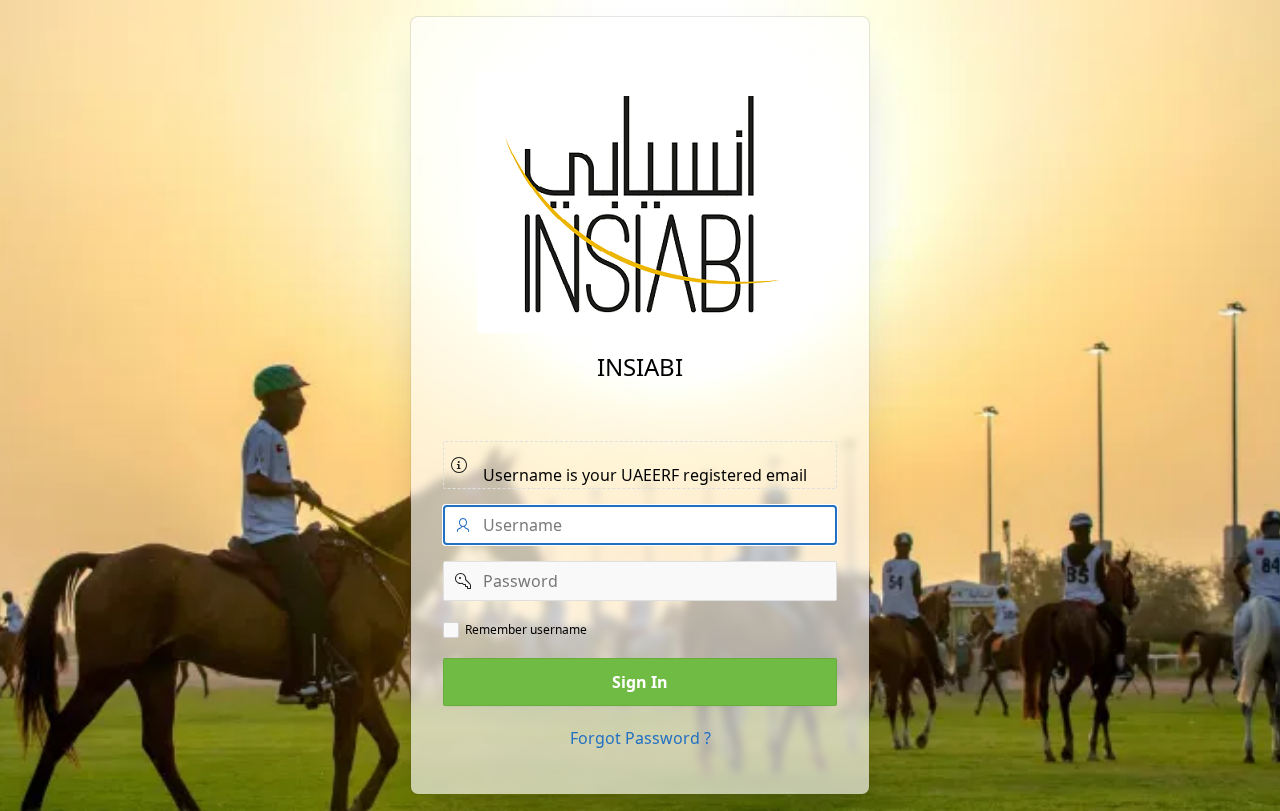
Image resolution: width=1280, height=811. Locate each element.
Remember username (526, 630)
